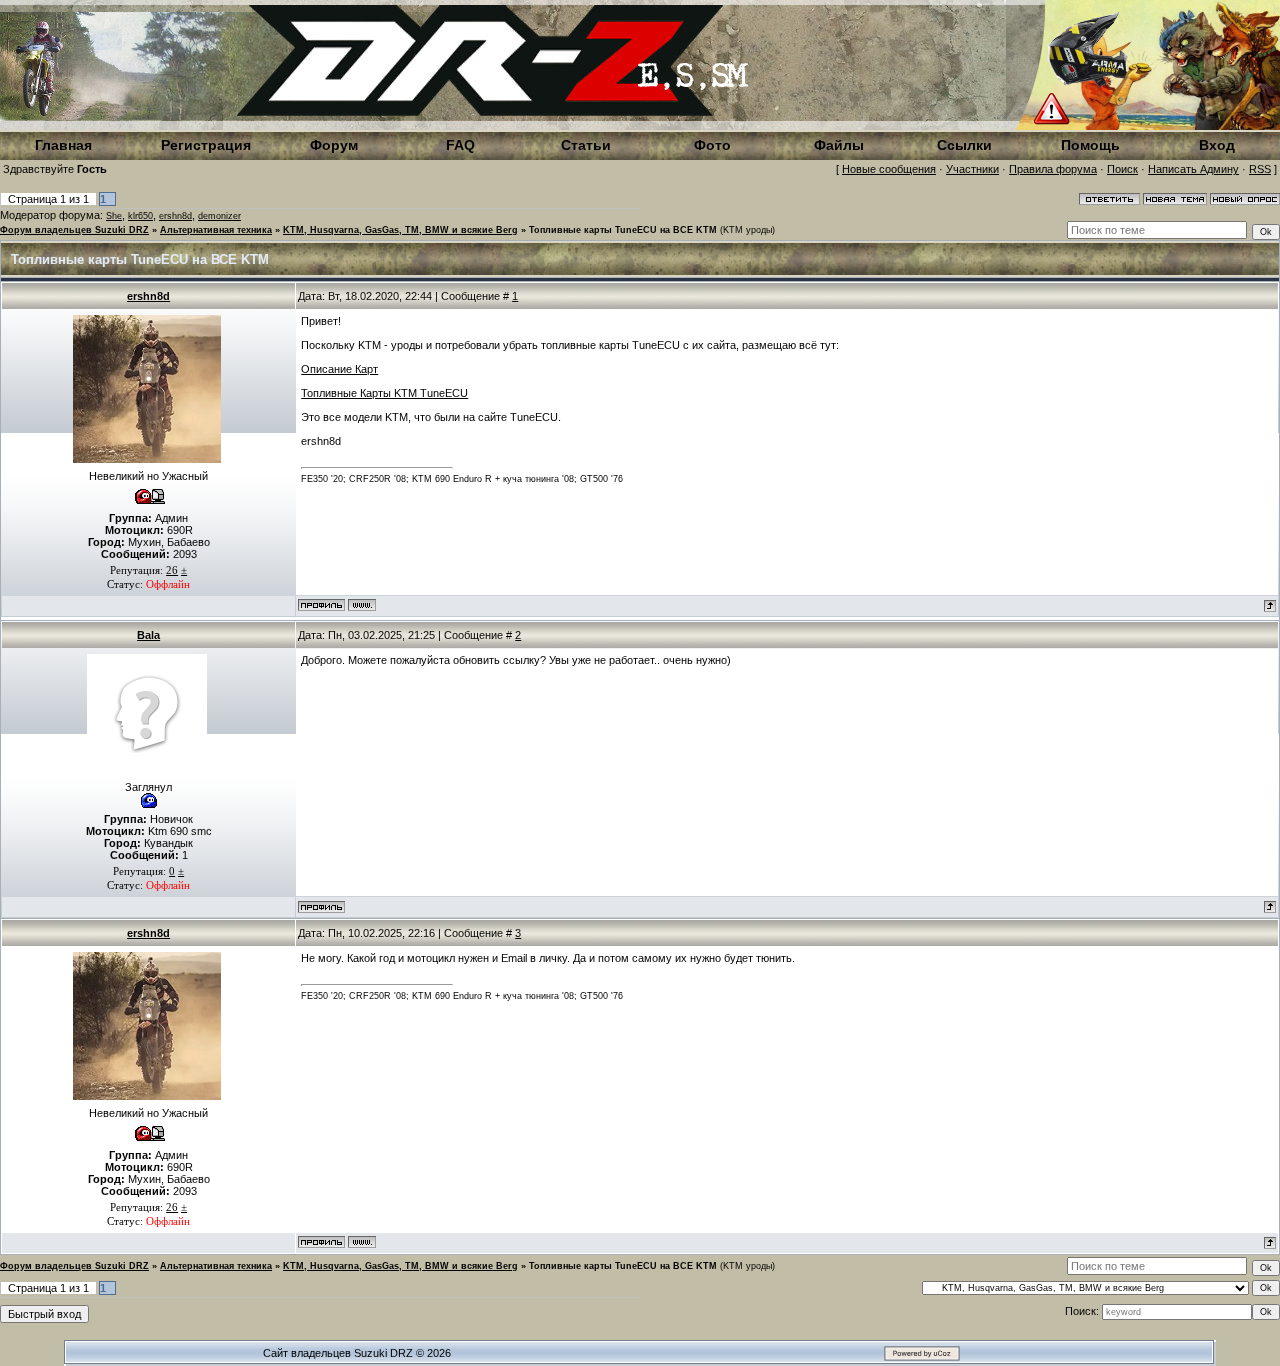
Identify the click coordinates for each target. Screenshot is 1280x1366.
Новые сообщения (889, 169)
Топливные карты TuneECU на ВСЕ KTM (623, 230)
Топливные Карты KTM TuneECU (384, 393)
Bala (148, 635)
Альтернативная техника (216, 230)
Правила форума (1053, 169)
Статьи (586, 145)
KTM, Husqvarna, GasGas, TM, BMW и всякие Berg (400, 230)
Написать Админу (1193, 169)
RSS (1260, 169)
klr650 (140, 216)
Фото (712, 145)
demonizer (219, 216)
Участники (972, 169)
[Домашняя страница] (362, 605)
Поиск (1122, 169)
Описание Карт (339, 369)
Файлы (839, 145)
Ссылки (964, 145)
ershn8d (175, 216)
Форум (334, 145)
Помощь (1090, 145)
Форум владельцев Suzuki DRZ (74, 230)
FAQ (460, 145)
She (114, 216)
